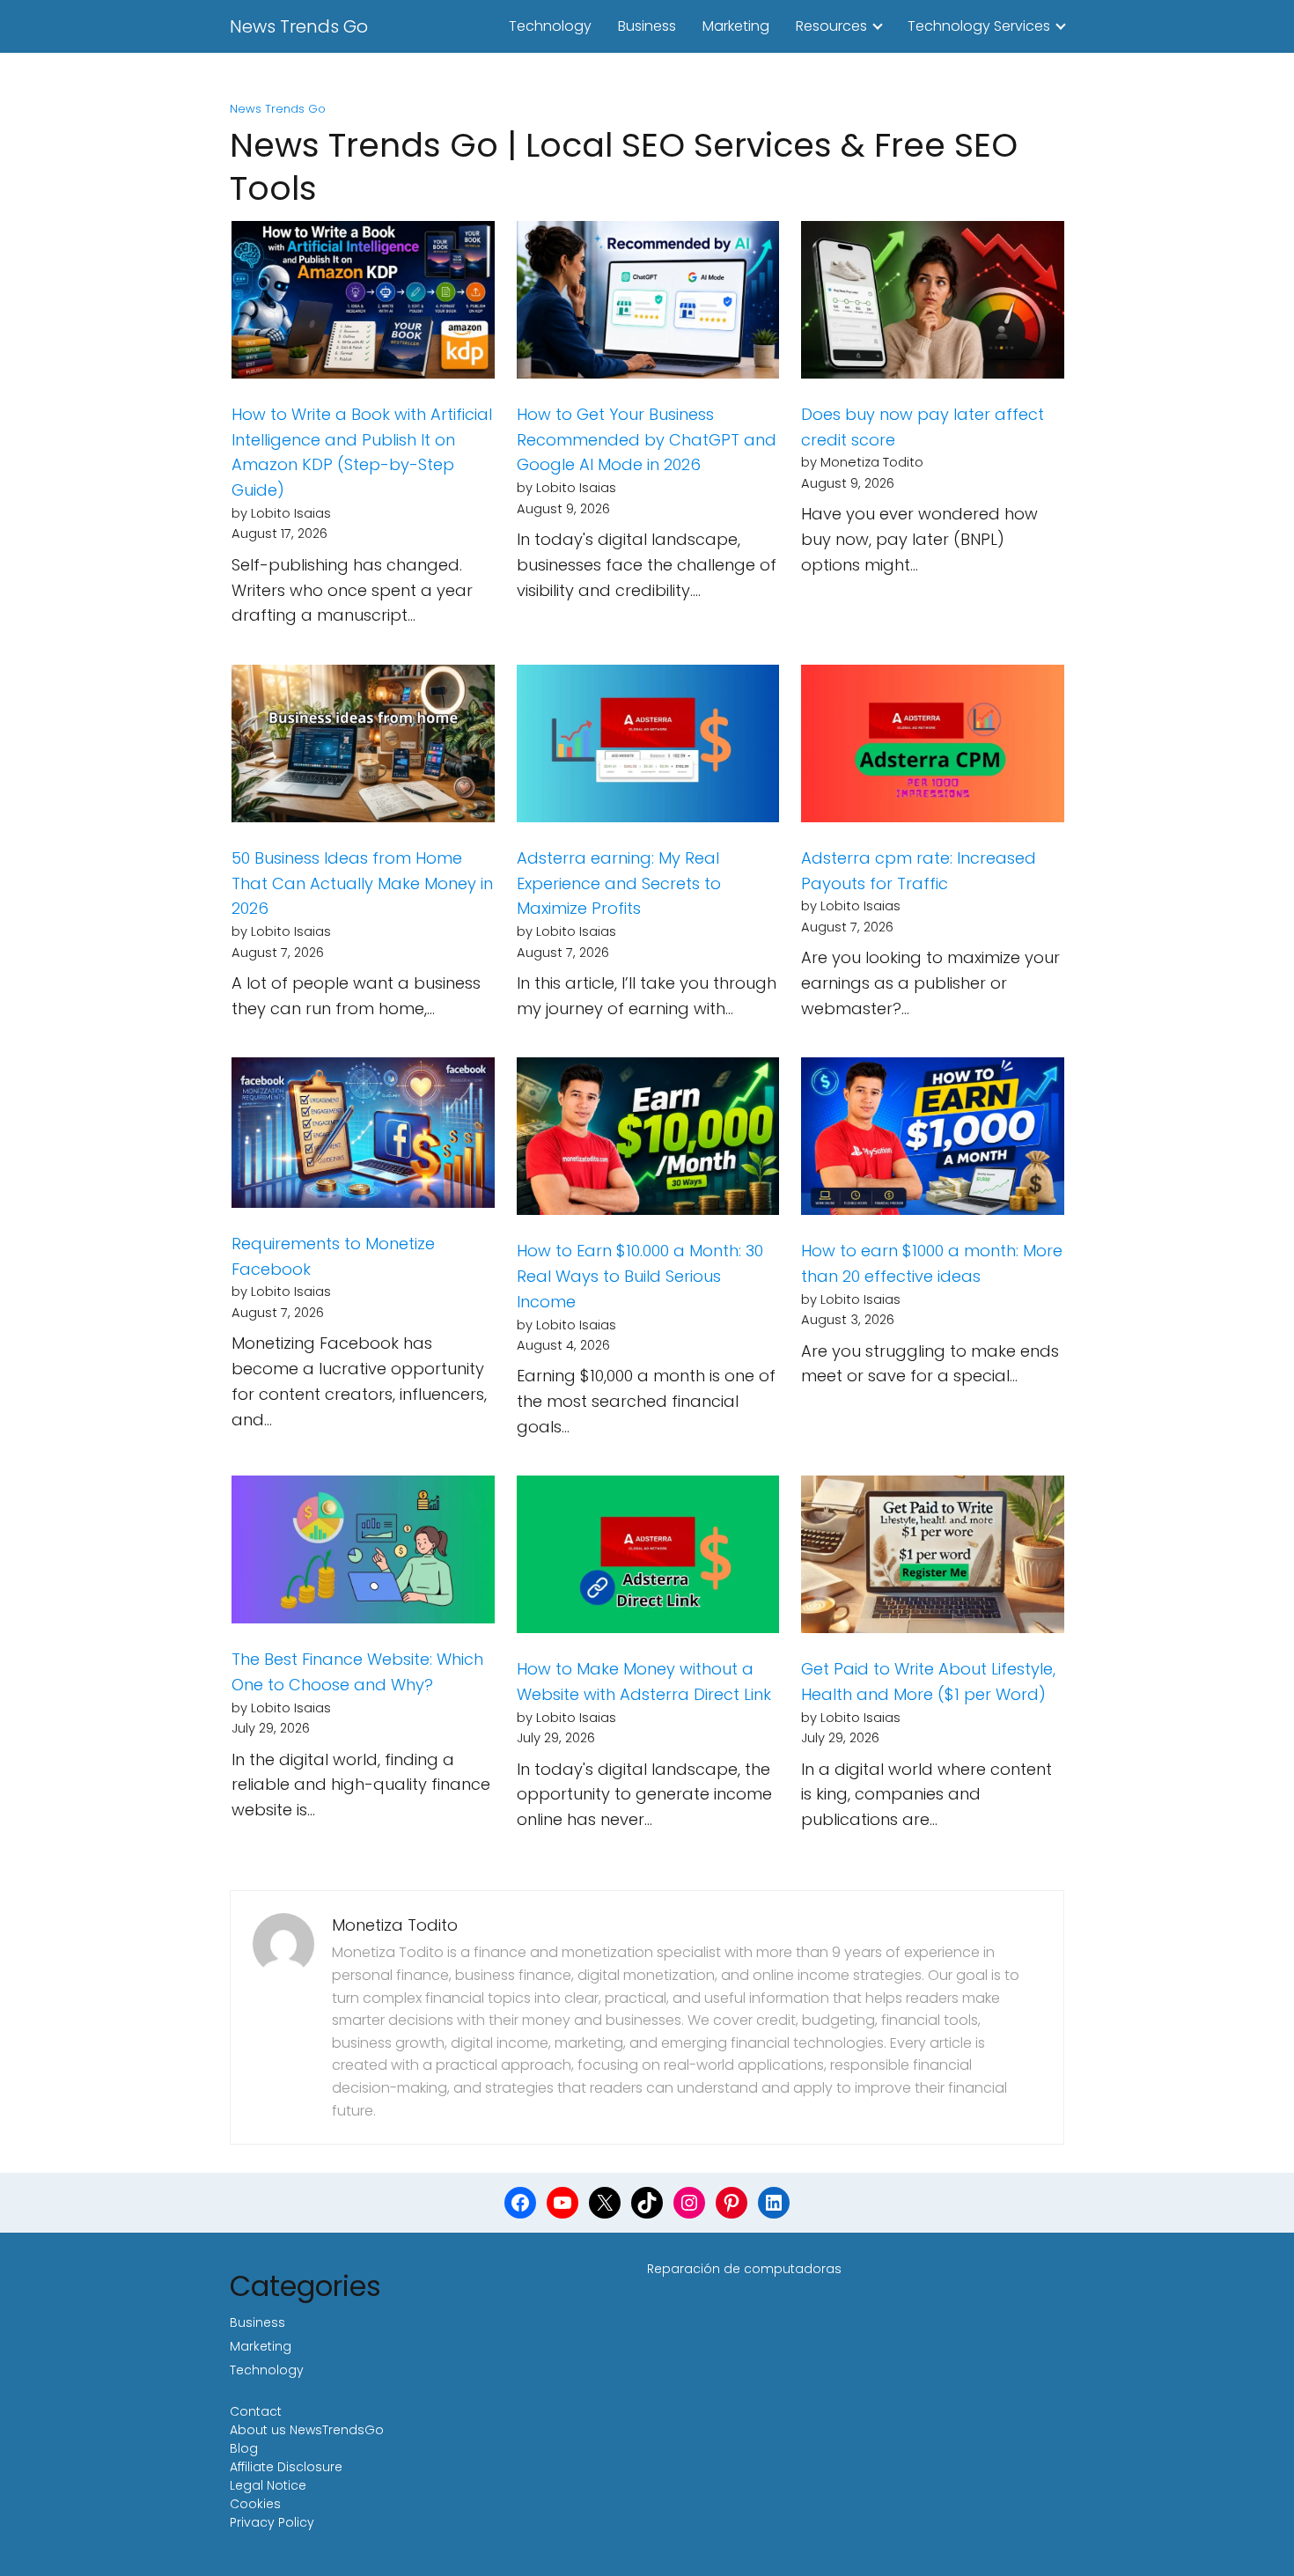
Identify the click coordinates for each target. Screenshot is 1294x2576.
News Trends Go (299, 26)
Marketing (736, 26)
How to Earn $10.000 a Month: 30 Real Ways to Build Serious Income (640, 1276)
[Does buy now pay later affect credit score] (933, 304)
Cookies (255, 2504)
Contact (256, 2411)
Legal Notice (268, 2485)
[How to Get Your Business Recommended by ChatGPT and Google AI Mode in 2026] (648, 304)
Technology (550, 26)
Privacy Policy (272, 2522)
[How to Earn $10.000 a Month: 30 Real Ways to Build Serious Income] (648, 1140)
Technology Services (979, 26)
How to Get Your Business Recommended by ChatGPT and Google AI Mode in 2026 (647, 440)
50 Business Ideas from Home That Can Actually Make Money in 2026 (362, 883)
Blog (244, 2448)
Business (647, 26)
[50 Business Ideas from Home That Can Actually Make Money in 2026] (363, 747)
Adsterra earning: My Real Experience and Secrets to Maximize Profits (619, 883)
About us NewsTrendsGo (307, 2430)
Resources (831, 26)
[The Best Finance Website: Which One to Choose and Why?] (363, 1553)
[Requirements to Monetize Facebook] (363, 1137)
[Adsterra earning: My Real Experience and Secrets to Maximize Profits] (648, 747)
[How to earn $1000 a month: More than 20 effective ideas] (933, 1140)
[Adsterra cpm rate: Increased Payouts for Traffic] (933, 747)
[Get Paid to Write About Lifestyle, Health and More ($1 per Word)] (933, 1558)
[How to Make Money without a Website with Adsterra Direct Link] (648, 1558)
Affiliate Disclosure (286, 2467)
